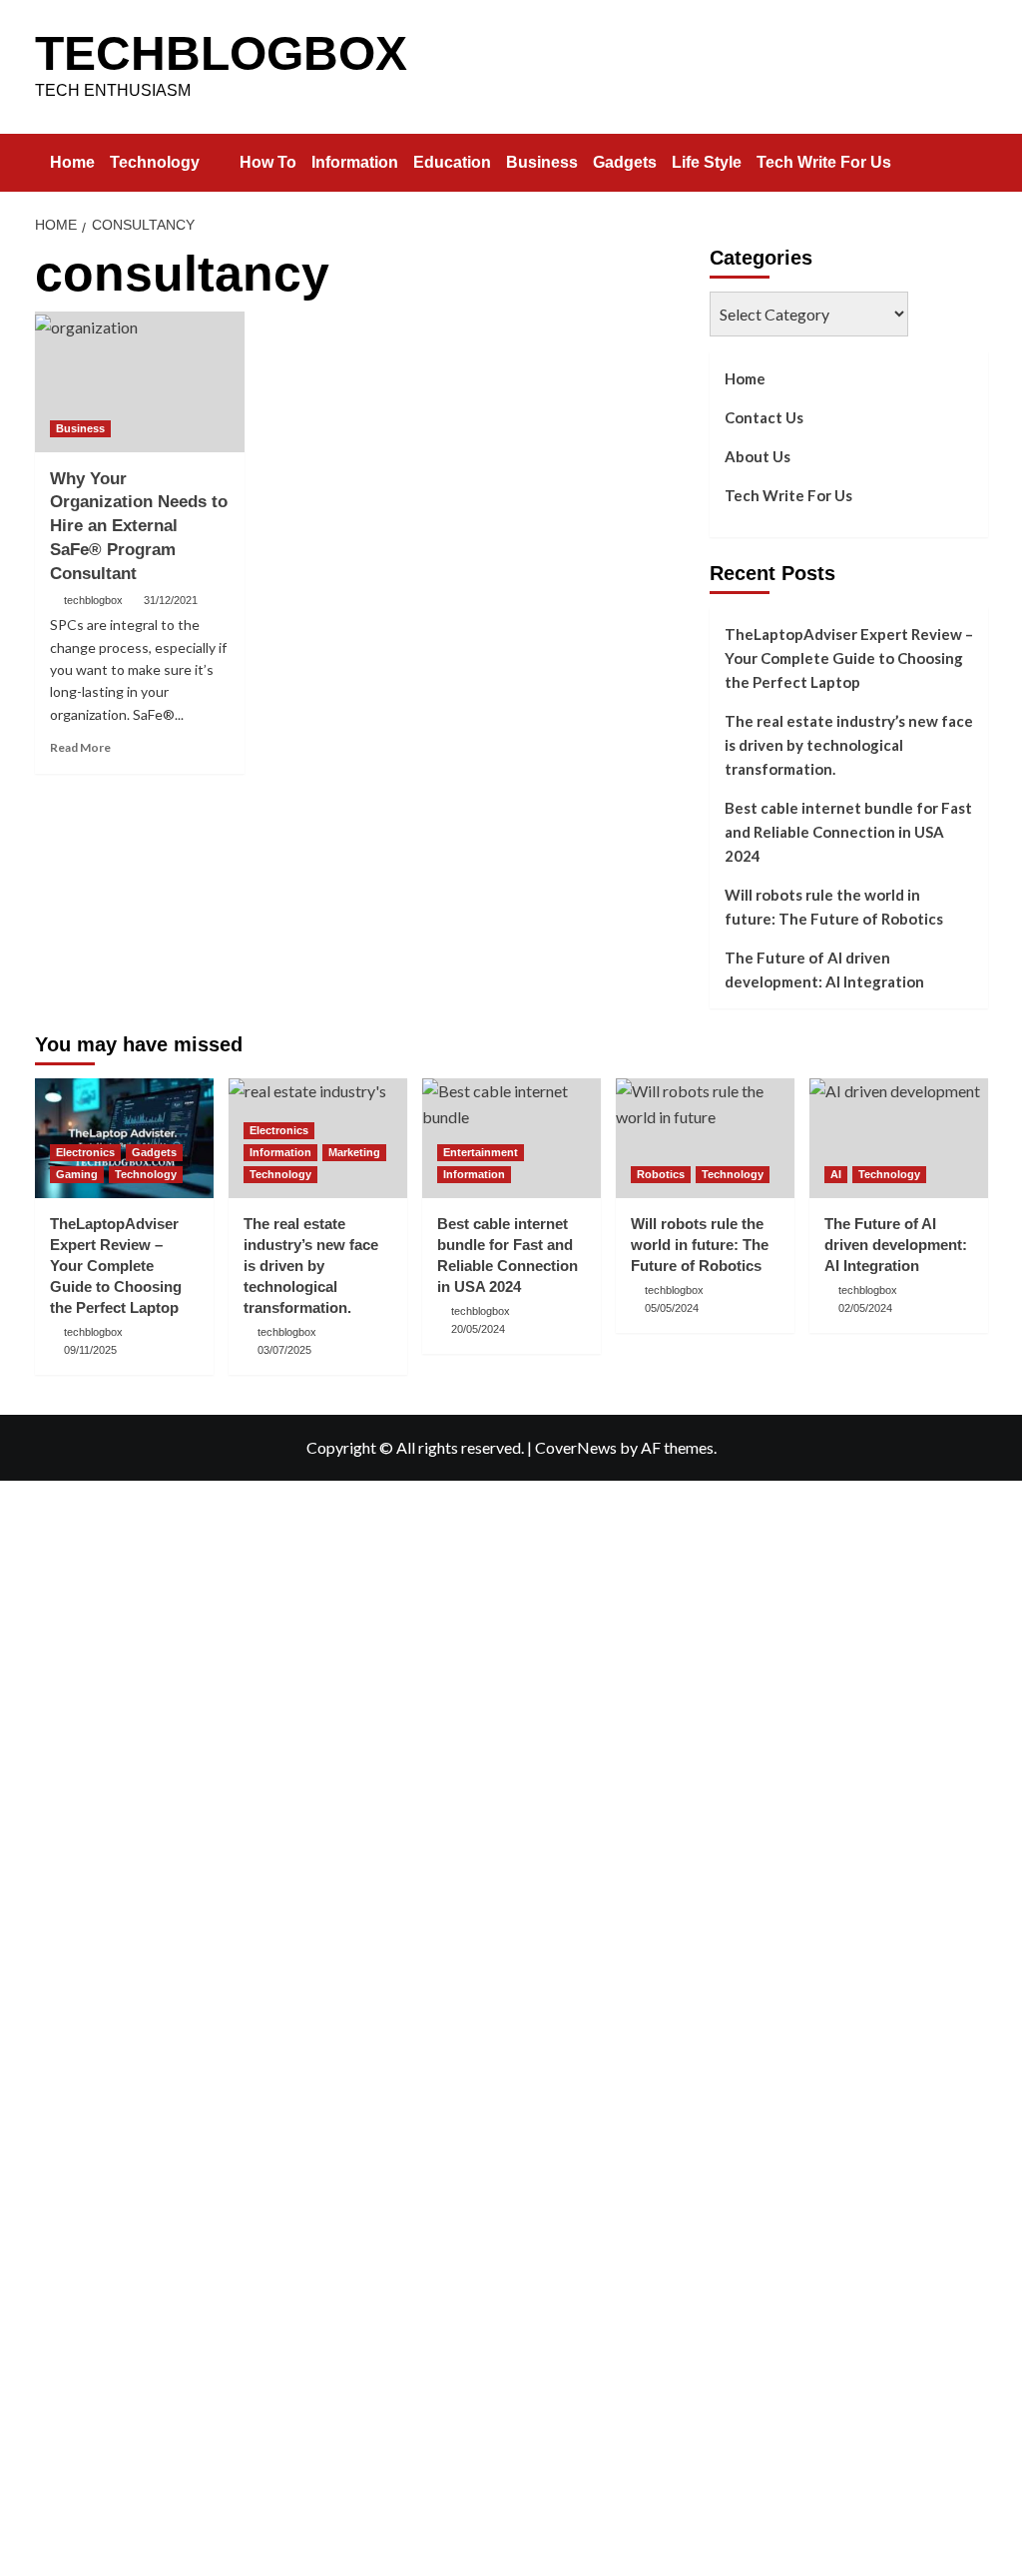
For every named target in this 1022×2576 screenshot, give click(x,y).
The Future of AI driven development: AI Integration (824, 969)
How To (268, 162)
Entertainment (481, 1152)
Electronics (85, 1152)
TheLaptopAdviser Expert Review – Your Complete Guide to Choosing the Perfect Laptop (849, 658)
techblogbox (93, 600)
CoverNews (576, 1447)
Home (72, 162)
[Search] (976, 158)
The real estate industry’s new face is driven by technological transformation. (849, 745)
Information (355, 162)
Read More (80, 747)
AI (836, 1174)
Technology (155, 162)
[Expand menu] (212, 163)
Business (542, 162)
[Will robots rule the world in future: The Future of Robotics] (705, 1138)
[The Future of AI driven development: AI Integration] (899, 1138)
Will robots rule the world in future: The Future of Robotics (834, 907)
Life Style (707, 162)
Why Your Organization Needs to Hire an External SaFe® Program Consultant (139, 526)
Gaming (77, 1174)
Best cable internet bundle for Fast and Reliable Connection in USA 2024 (848, 832)
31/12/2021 (171, 600)
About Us (758, 456)
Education (452, 162)
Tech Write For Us (824, 162)
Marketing (354, 1152)
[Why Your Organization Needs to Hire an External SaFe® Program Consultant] (140, 381)
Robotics (661, 1174)
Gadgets (625, 162)
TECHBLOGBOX (221, 53)
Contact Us (764, 417)
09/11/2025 (90, 1350)
